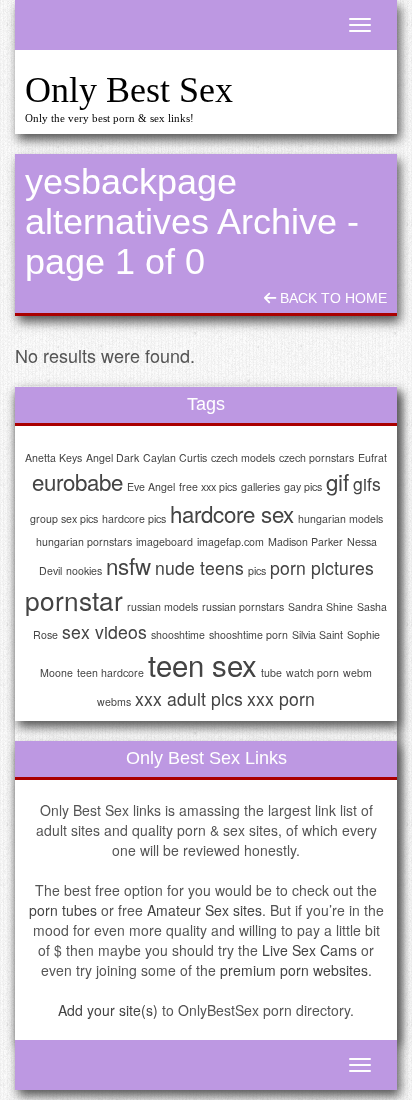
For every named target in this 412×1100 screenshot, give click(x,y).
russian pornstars (243, 606)
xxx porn (281, 698)
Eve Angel (151, 486)
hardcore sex (232, 513)
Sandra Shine (320, 606)
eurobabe (77, 481)
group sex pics (64, 518)
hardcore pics (134, 518)
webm (357, 672)
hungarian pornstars (84, 541)
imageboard (164, 541)
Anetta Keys (53, 457)
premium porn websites (294, 970)
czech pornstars (316, 457)
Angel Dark (112, 457)
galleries (260, 486)
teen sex (202, 664)
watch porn (312, 672)
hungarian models (340, 518)
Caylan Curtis (175, 457)
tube (271, 672)
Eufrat (372, 457)
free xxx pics (208, 486)
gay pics (303, 486)
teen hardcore (110, 672)
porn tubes (63, 910)
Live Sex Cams (309, 950)
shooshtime (178, 634)
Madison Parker (305, 541)
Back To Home (331, 298)
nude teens (199, 567)
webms (114, 701)
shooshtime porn (248, 634)
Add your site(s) (108, 1010)
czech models (243, 457)
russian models (162, 606)
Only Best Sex (129, 90)
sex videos (104, 631)
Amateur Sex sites (204, 910)
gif (337, 481)
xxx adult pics (189, 698)
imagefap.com (230, 541)
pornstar (74, 599)
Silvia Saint (317, 634)
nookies (84, 570)
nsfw (128, 565)
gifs (367, 483)
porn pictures (322, 567)
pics (257, 570)
